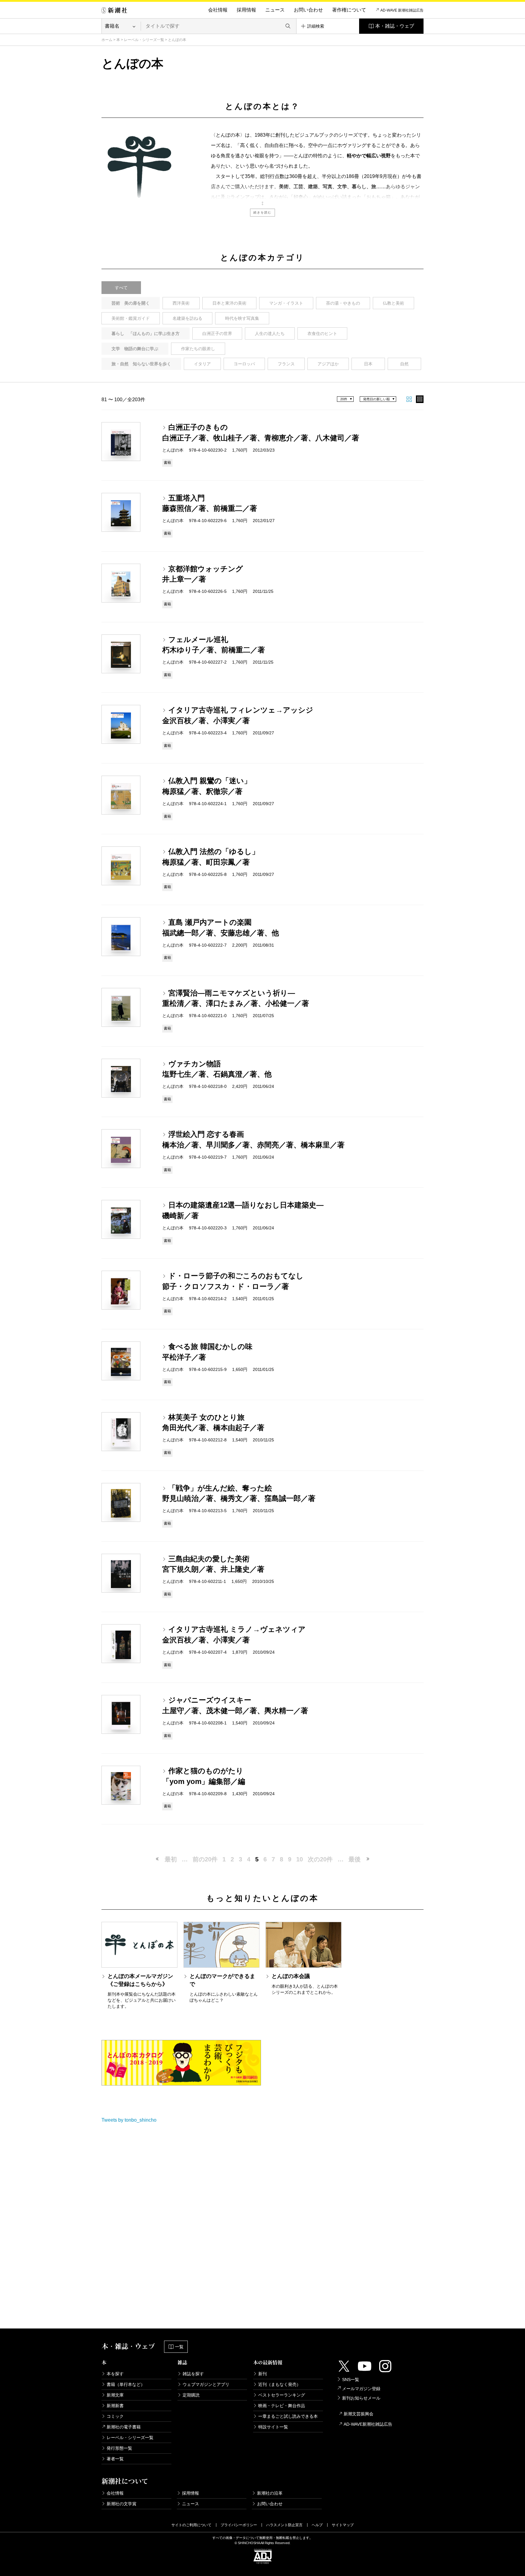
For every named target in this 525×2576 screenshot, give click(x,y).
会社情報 (218, 10)
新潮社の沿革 (270, 2493)
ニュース (275, 10)
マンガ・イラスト (286, 303)
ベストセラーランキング (282, 2395)
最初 (171, 1859)
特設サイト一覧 (273, 2427)
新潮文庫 (115, 2395)
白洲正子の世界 (217, 333)
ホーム (107, 40)
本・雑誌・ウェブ (395, 26)
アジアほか (328, 364)
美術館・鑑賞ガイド (131, 318)
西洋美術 (181, 303)
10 (300, 1859)
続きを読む (262, 212)
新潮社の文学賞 (122, 2504)
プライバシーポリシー (239, 2525)
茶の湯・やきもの (343, 303)
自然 (404, 364)
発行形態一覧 (119, 2448)
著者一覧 (115, 2459)
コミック (115, 2416)
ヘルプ (317, 2525)
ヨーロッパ (244, 364)
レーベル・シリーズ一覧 (144, 40)
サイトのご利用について (191, 2525)
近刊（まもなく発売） (280, 2384)
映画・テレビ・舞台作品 (282, 2406)
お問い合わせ (308, 10)
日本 (368, 364)
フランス (286, 364)
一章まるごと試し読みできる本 (288, 2416)
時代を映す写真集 (242, 318)
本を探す (115, 2374)
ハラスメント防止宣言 (284, 2525)
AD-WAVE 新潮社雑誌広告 (402, 10)
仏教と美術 (393, 303)
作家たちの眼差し (198, 349)
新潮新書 (115, 2406)
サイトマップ (343, 2525)
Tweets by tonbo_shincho (129, 2120)
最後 (355, 1859)
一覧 (179, 2347)
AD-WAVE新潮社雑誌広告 (368, 2424)
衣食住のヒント (322, 333)
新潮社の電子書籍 (124, 2427)
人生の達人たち (270, 333)
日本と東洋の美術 (229, 303)
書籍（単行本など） (126, 2384)
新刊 (262, 2374)
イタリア (202, 364)
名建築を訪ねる (187, 318)
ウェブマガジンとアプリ (206, 2384)
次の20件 (320, 1859)
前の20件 (205, 1859)
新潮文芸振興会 (359, 2414)
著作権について (349, 10)
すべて (121, 288)
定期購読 (191, 2395)
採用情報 (246, 10)
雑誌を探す (193, 2374)
